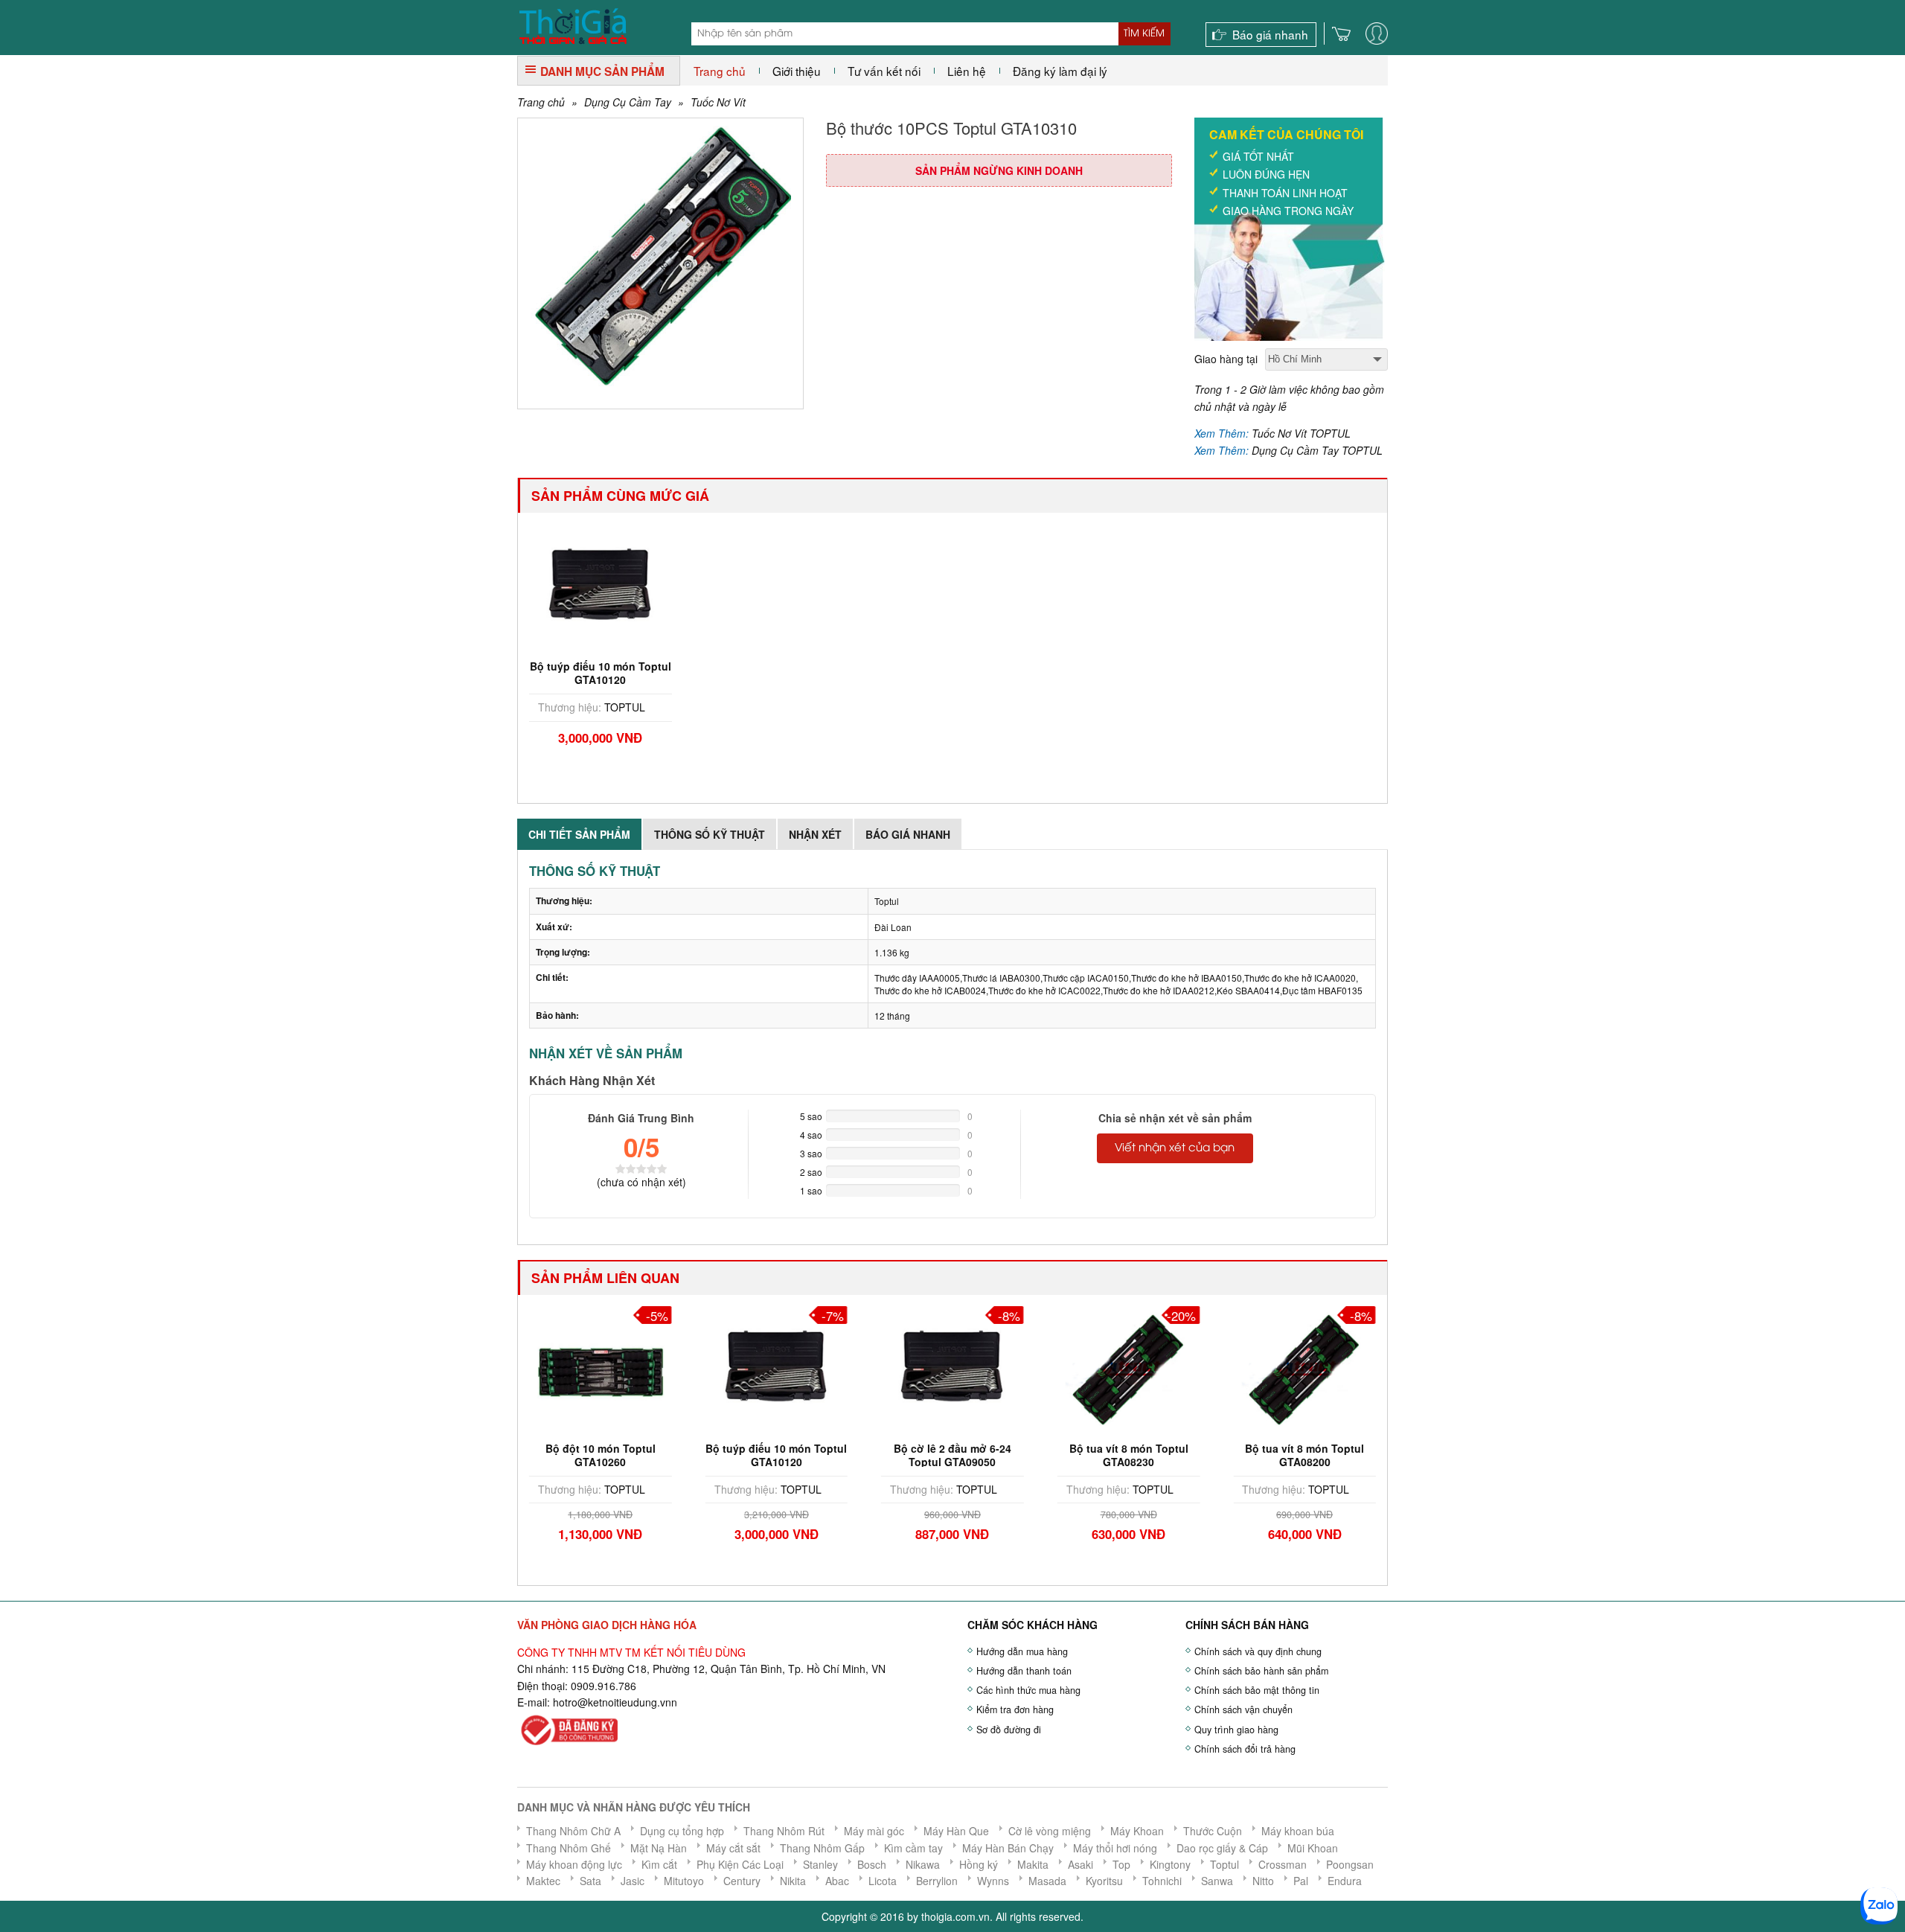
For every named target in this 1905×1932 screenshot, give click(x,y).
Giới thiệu (797, 71)
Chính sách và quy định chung (1258, 1651)
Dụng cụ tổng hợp (682, 1831)
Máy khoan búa (1298, 1831)
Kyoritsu (1104, 1881)
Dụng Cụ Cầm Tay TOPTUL (1317, 450)
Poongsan (1350, 1864)
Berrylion (937, 1881)
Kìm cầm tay (913, 1848)
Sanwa (1217, 1881)
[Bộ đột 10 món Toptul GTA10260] (601, 1368)
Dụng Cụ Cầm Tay (628, 102)
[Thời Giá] (573, 25)
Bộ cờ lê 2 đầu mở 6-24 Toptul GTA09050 (952, 1455)
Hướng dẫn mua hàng (1022, 1651)
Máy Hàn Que (956, 1831)
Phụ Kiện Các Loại (740, 1864)
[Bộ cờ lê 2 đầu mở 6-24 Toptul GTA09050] (952, 1368)
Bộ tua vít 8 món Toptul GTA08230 (1129, 1455)
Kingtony (1170, 1864)
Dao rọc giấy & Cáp (1222, 1848)
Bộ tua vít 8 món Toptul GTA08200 (1304, 1455)
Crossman (1283, 1864)
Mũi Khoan (1313, 1848)
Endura (1345, 1881)
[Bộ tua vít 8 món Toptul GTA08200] (1304, 1368)
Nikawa (923, 1864)
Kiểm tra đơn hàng (1015, 1709)
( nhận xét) (641, 1182)
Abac (837, 1881)
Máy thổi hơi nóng (1115, 1848)
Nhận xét (815, 834)
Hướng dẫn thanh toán (1024, 1671)
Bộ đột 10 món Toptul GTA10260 (601, 1455)
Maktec (543, 1881)
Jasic (633, 1881)
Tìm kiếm (1144, 33)
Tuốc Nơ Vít (718, 102)
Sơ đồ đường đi (1009, 1730)
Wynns (993, 1881)
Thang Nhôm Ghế (569, 1848)
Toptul (1224, 1864)
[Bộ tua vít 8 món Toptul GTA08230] (1129, 1368)
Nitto (1263, 1881)
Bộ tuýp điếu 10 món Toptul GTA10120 (601, 673)
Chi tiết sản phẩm (579, 834)
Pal (1301, 1881)
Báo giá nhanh (1270, 34)
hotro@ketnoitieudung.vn (612, 1702)
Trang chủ (720, 71)
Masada (1047, 1881)
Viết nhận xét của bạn (1175, 1148)
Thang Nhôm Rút (784, 1831)
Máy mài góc (874, 1831)
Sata (590, 1881)
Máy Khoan (1137, 1831)
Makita (1033, 1864)
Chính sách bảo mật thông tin (1257, 1690)
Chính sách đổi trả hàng (1245, 1749)
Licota (883, 1881)
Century (742, 1881)
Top (1121, 1864)
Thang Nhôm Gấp (822, 1848)
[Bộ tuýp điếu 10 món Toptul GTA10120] (601, 586)
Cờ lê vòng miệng (1050, 1831)
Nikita (793, 1881)
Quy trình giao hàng (1236, 1730)
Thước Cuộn (1213, 1831)
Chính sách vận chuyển (1243, 1709)
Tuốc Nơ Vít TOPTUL (1301, 433)
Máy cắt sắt (733, 1848)
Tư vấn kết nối (884, 71)
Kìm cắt (659, 1864)
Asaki (1080, 1864)
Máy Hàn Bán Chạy (1008, 1848)
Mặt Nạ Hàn (659, 1848)
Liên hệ (967, 71)
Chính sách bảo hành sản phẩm (1261, 1671)
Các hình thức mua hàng (1028, 1690)
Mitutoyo (684, 1881)
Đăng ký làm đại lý (1060, 71)
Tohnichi (1162, 1881)
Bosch (872, 1864)
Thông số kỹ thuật (710, 834)
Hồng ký (979, 1864)
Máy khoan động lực (574, 1864)
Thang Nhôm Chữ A (573, 1831)
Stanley (820, 1864)
